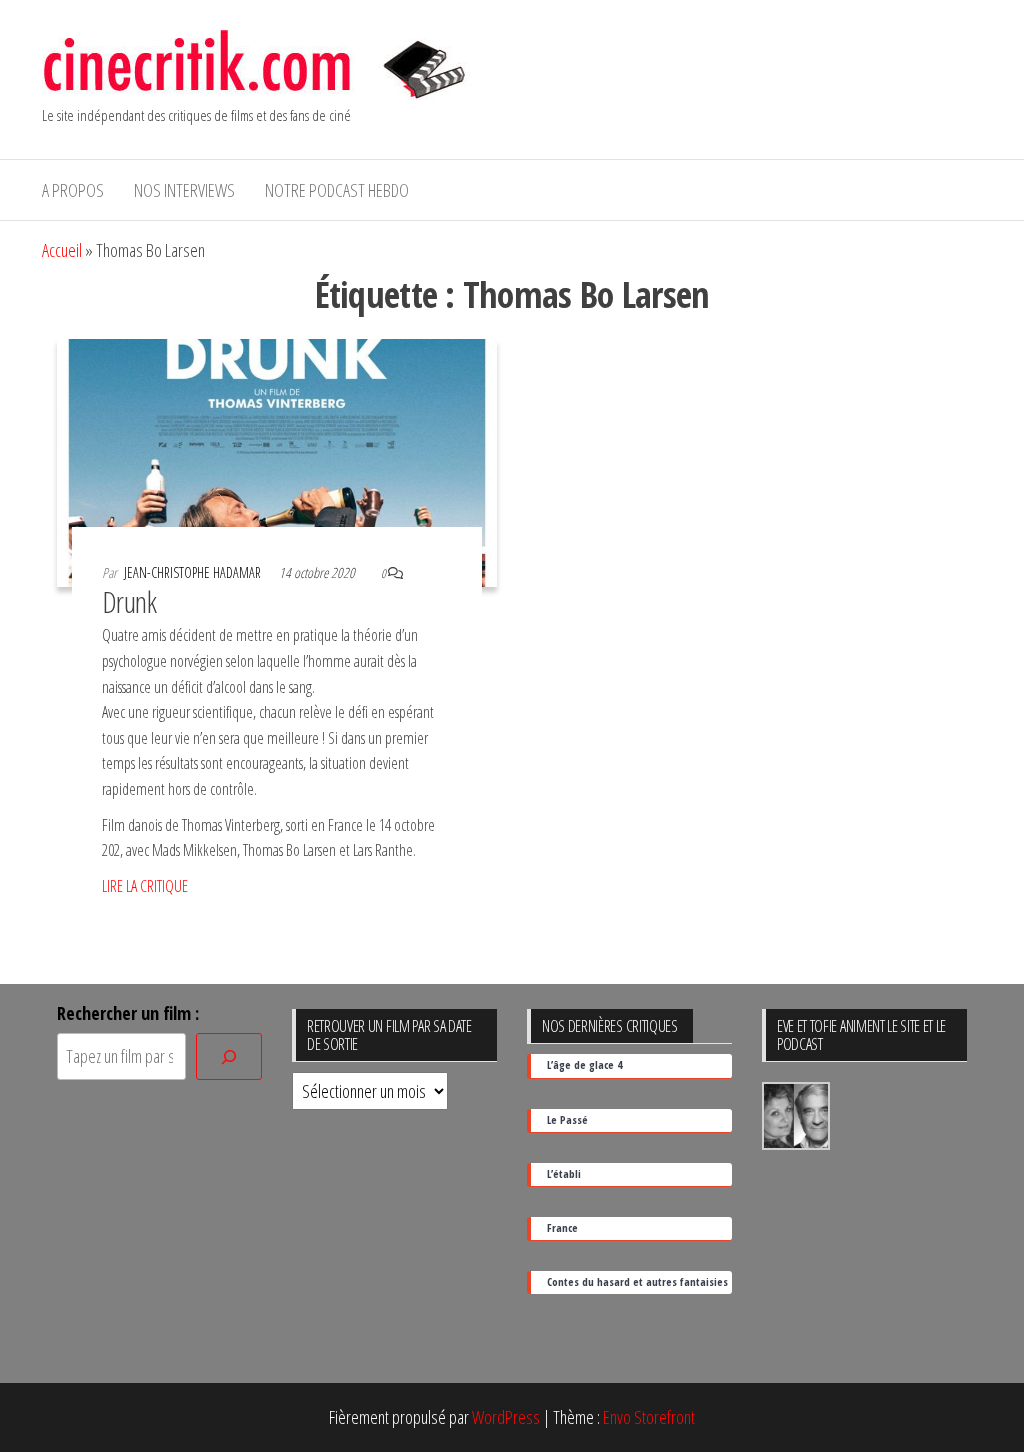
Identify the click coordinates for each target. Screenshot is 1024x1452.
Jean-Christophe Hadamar (194, 572)
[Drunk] (277, 461)
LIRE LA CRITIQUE (145, 886)
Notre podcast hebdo (337, 190)
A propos (73, 190)
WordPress (506, 1417)
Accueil (62, 250)
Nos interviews (184, 190)
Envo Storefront (649, 1417)
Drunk (129, 601)
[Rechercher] (229, 1056)
